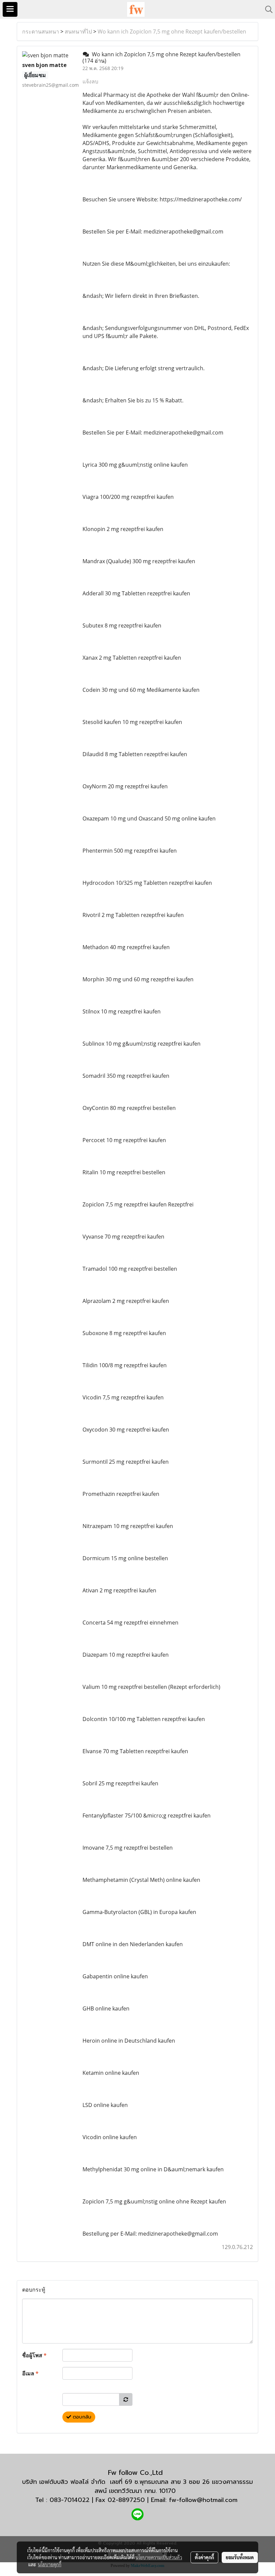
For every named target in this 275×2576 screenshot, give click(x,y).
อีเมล (30, 2373)
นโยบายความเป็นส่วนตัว (159, 2557)
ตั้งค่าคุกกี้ (204, 2557)
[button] (267, 9)
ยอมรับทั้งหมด (240, 2557)
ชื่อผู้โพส (34, 2355)
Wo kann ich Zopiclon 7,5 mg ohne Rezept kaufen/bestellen (172, 31)
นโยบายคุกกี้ (50, 2564)
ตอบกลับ (81, 2417)
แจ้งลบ (90, 81)
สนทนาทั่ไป (78, 31)
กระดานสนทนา (41, 31)
